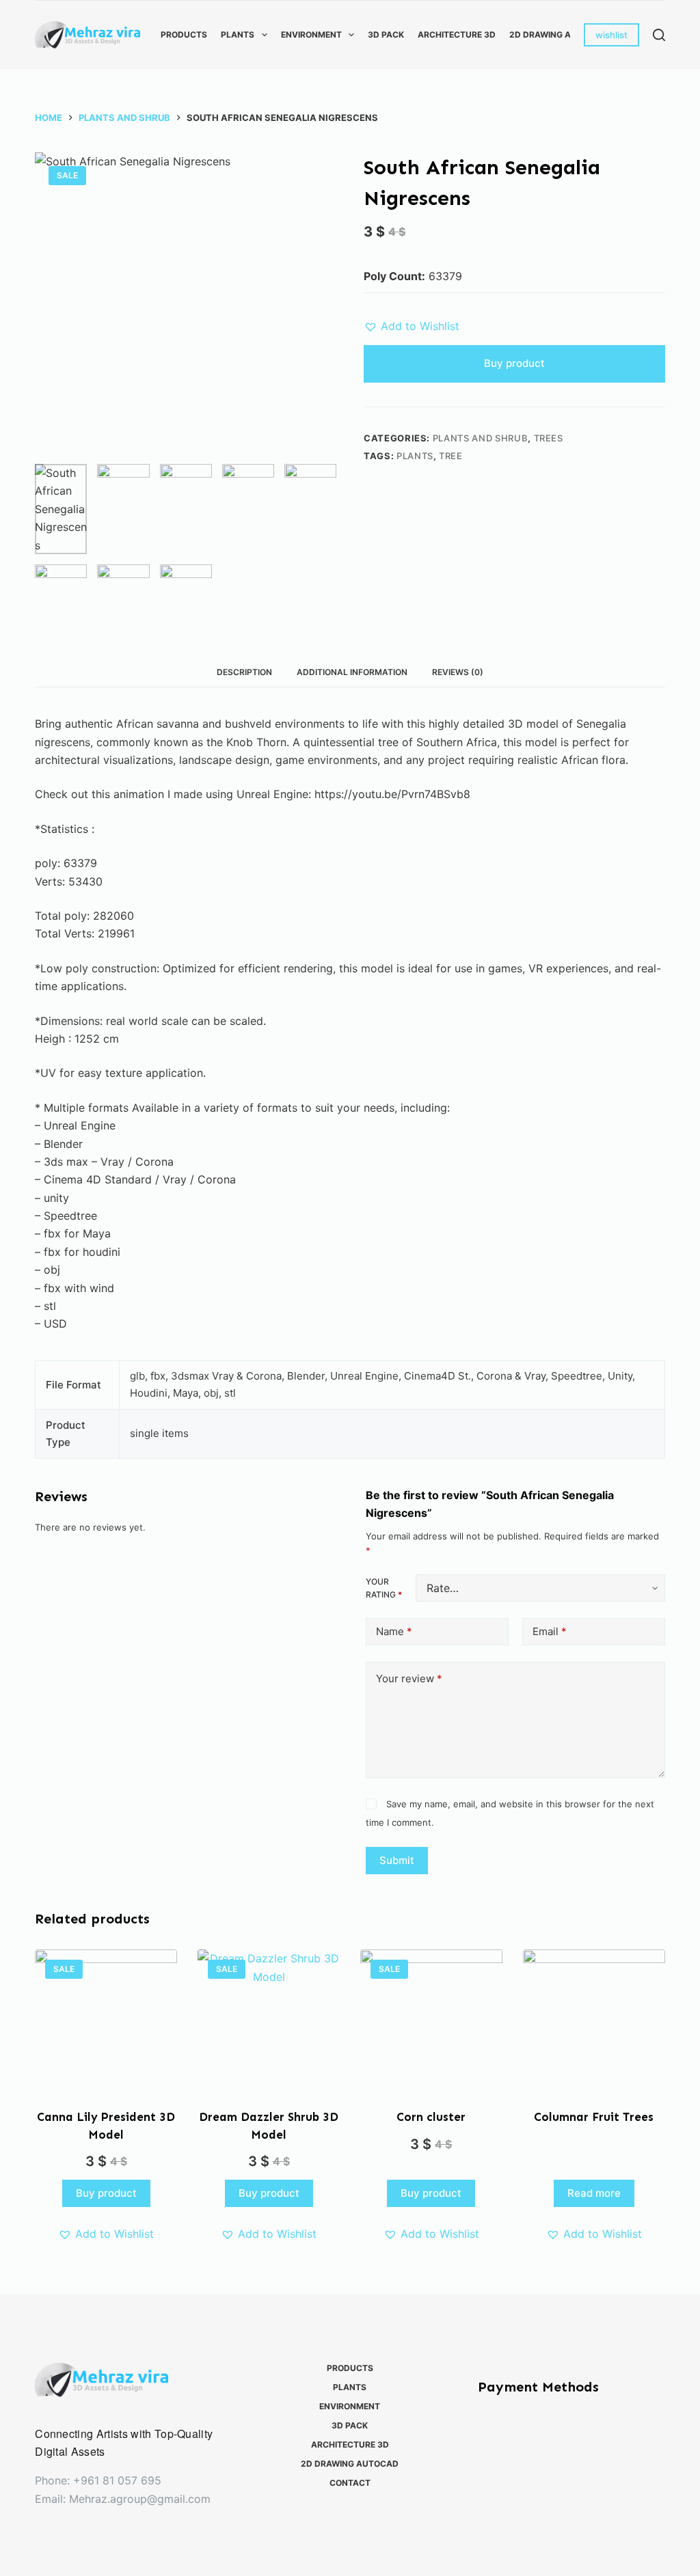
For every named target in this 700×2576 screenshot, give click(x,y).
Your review (409, 1678)
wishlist (611, 35)
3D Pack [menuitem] (386, 35)
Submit (397, 1860)
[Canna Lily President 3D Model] (106, 2020)
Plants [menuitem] (238, 35)
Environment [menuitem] (311, 35)
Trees (549, 438)
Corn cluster (431, 2117)
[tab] (244, 672)
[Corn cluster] (431, 2020)
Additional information (352, 672)
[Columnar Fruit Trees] (594, 2020)
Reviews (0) (458, 672)
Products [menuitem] (184, 35)
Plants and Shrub (480, 438)
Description (244, 672)
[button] (412, 326)
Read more (594, 2193)
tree (451, 456)
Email (550, 1631)
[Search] (659, 35)
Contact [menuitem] (350, 2483)
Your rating (384, 1588)
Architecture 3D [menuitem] (457, 35)
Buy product (514, 363)
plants (415, 456)
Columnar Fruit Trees (594, 2117)
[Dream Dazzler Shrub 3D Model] (269, 2020)
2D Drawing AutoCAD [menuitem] (558, 35)
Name (394, 1631)
